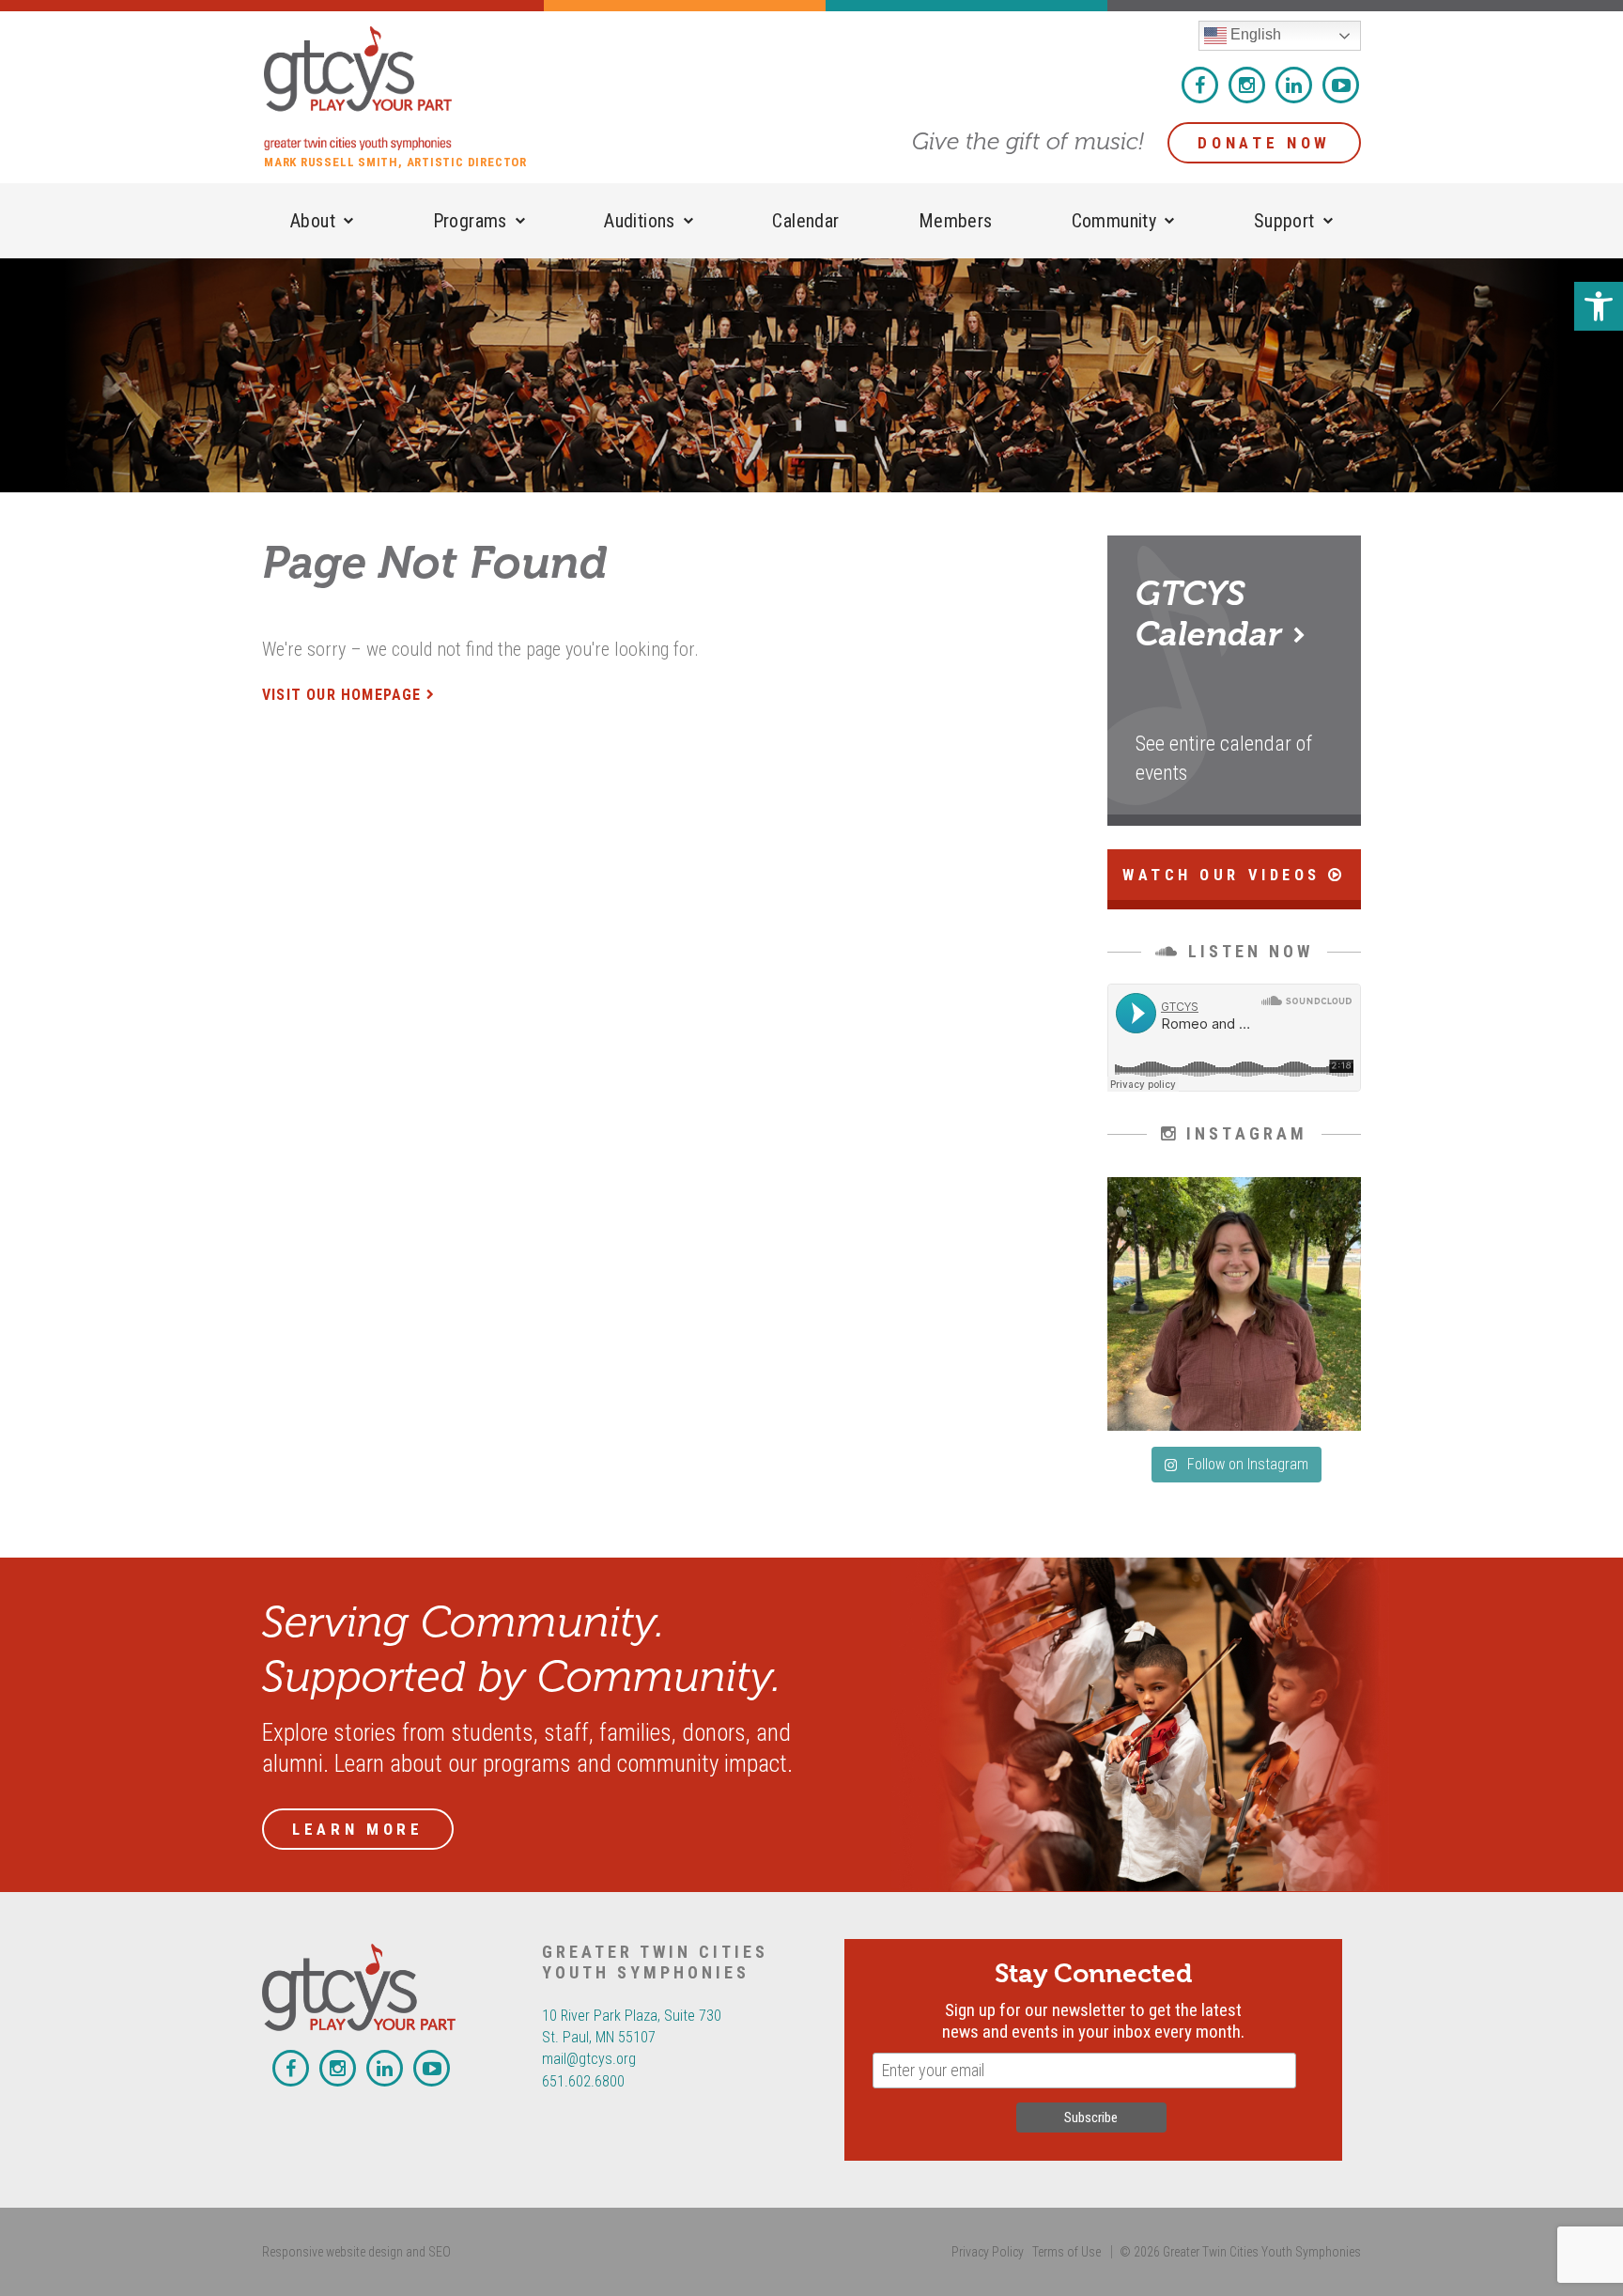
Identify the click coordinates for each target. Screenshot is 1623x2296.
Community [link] (1114, 221)
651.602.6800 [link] (583, 2081)
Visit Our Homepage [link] (342, 695)
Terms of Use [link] (1067, 2252)
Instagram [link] (1247, 85)
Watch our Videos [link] (1225, 875)
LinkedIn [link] (1294, 85)
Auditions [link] (640, 221)
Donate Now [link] (1264, 143)
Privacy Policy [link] (988, 2252)
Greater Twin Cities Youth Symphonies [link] (405, 88)
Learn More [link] (358, 1829)
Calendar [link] (805, 221)
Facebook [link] (1200, 85)
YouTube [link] (1341, 85)
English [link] (1254, 34)
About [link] (313, 221)
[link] (1599, 306)
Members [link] (956, 221)
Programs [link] (470, 221)
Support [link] (1284, 221)
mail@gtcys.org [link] (589, 2059)
